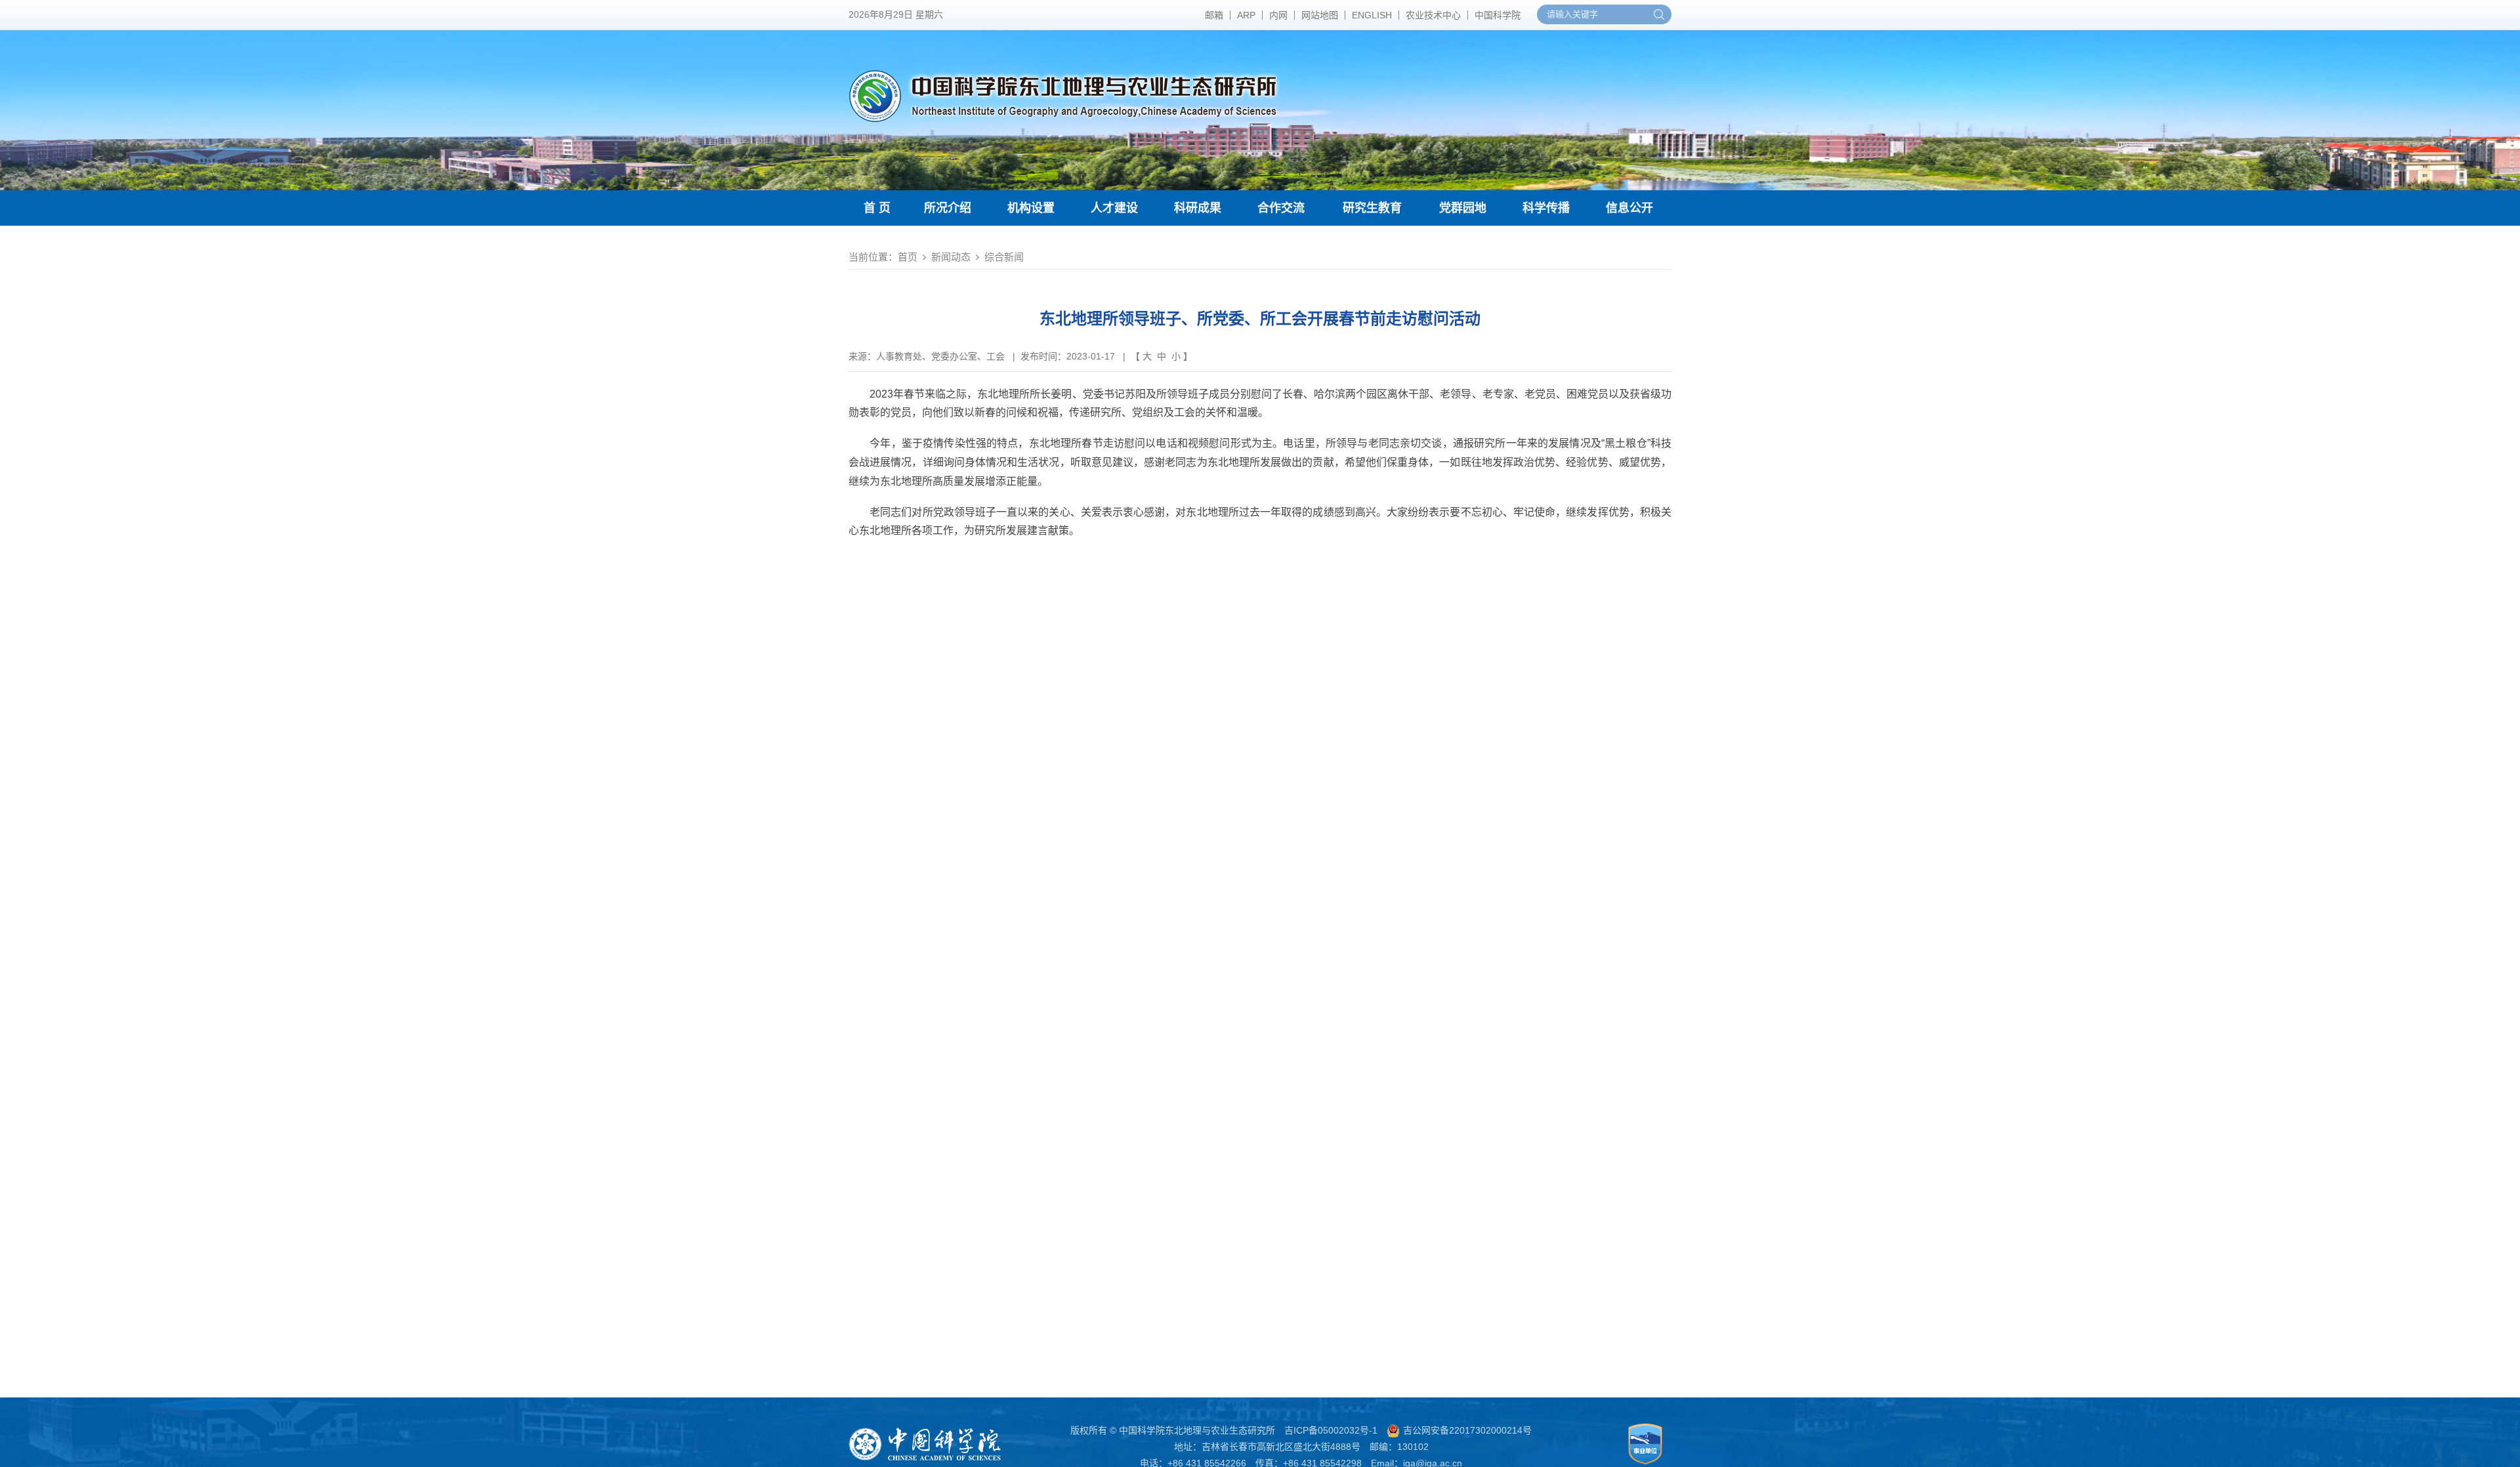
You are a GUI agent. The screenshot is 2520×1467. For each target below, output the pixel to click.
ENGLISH (1372, 15)
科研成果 (1198, 208)
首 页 (877, 208)
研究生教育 (1372, 208)
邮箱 (1214, 15)
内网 (1278, 15)
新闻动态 (951, 257)
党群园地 (1463, 208)
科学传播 (1546, 208)
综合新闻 (1004, 257)
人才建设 (1114, 208)
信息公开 (1629, 208)
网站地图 (1320, 15)
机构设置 (1031, 208)
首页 (908, 257)
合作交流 (1281, 208)
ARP (1246, 15)
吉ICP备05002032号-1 (1331, 1430)
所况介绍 (948, 208)
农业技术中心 (1433, 15)
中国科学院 (1498, 15)
